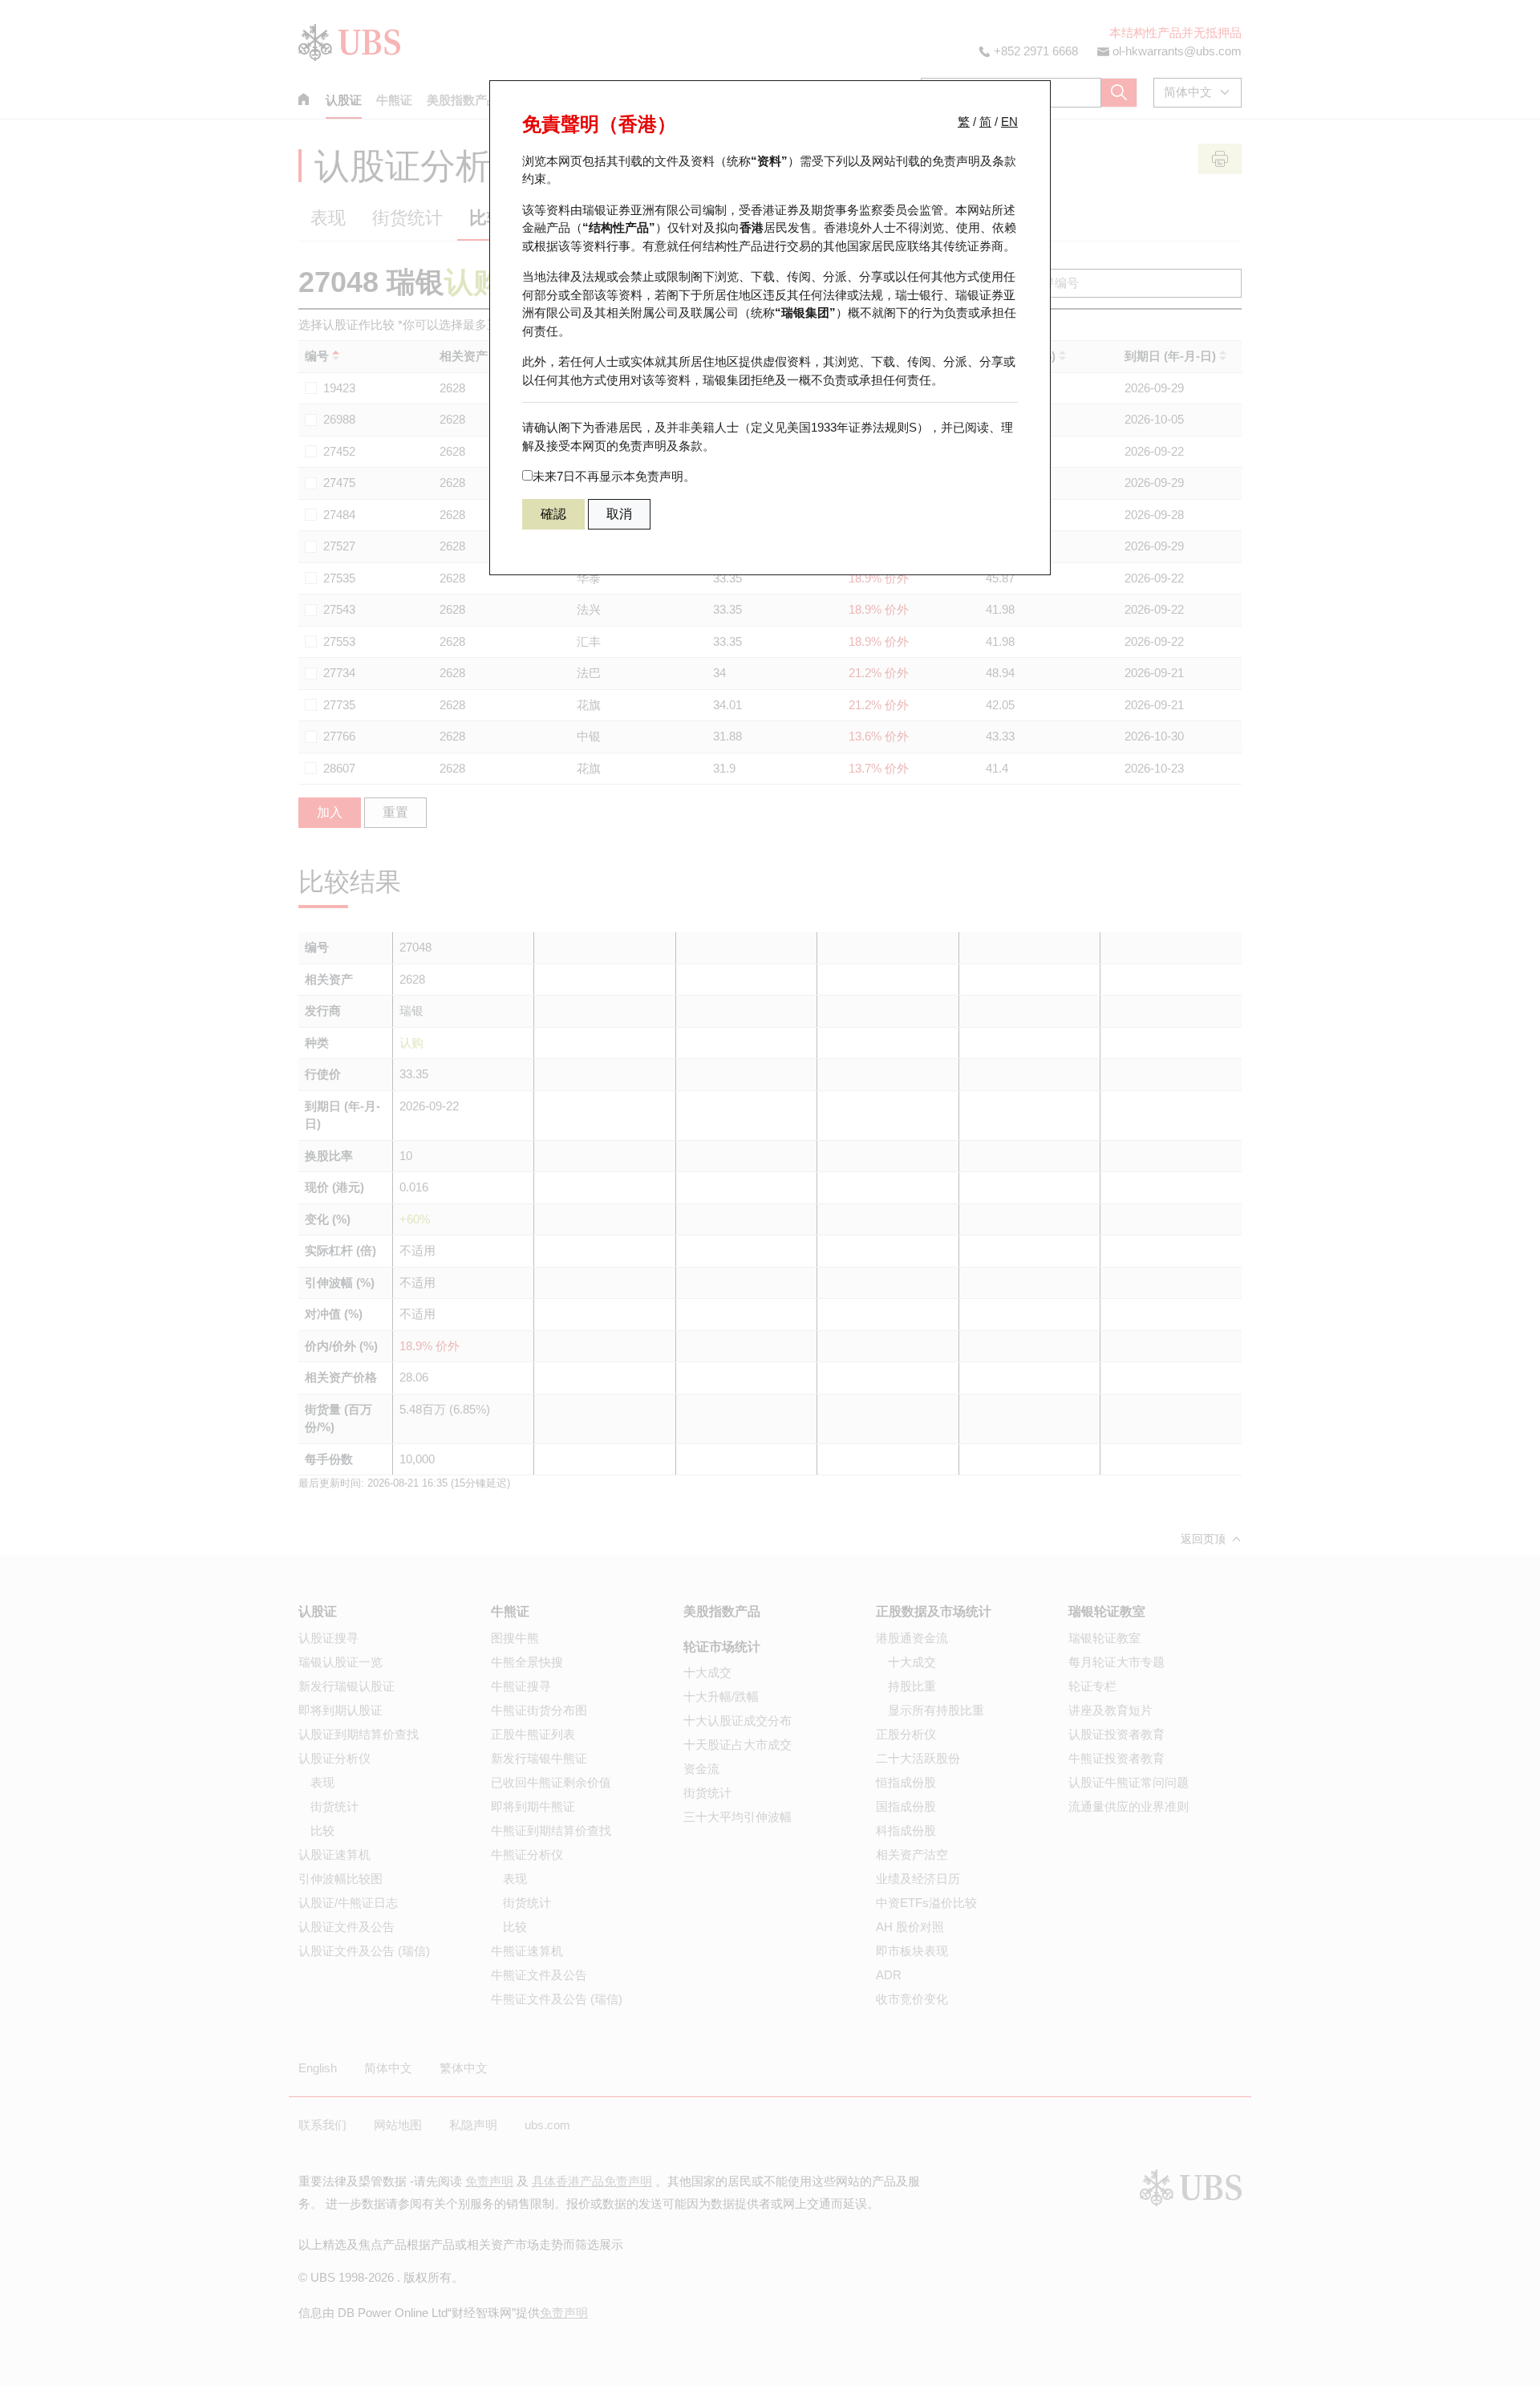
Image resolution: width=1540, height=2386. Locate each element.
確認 (553, 514)
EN (1009, 122)
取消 (619, 514)
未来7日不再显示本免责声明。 (614, 476)
